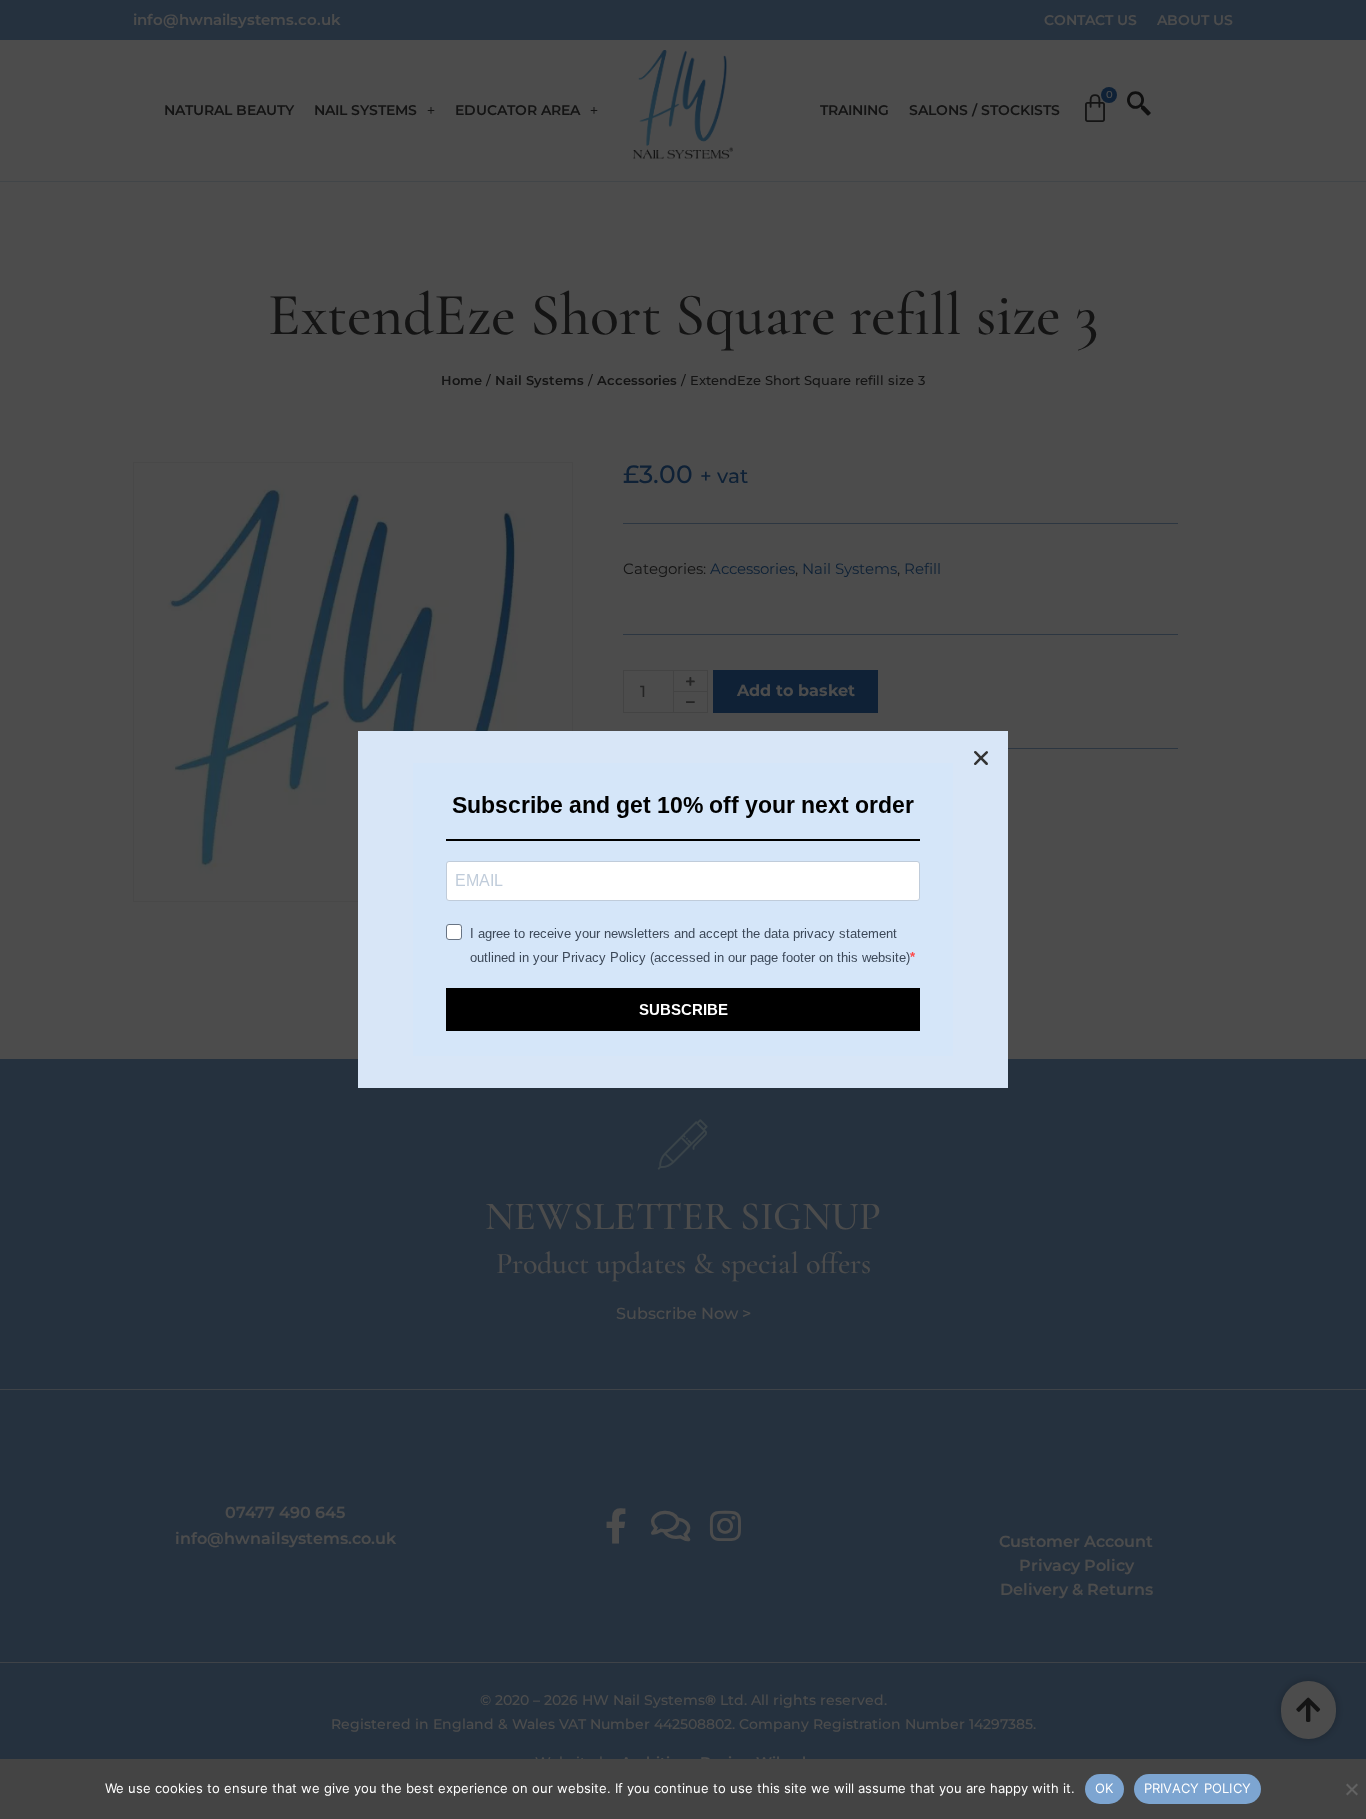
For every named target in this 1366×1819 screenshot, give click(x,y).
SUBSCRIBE (683, 1009)
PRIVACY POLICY (1198, 1788)
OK (1104, 1788)
